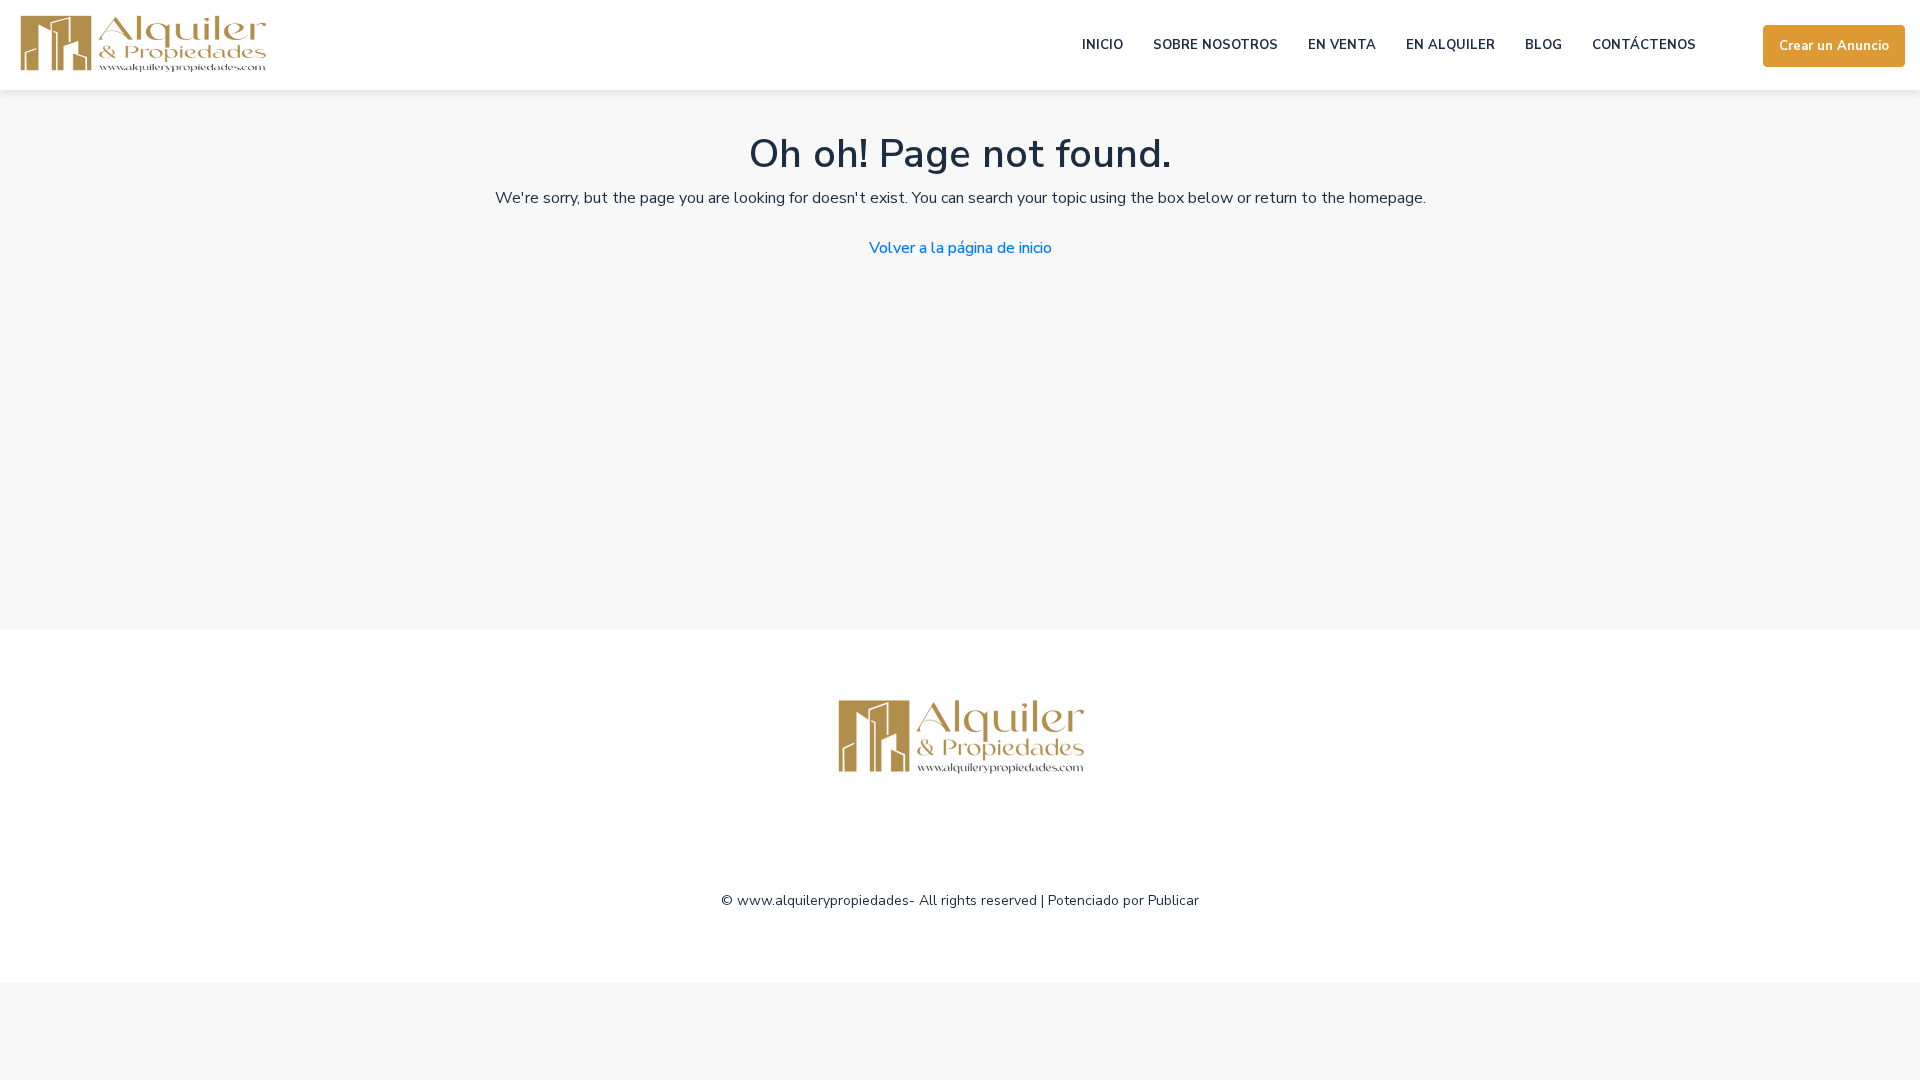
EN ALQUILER (1450, 45)
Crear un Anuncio (1834, 46)
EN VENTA (1342, 45)
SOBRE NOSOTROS (1215, 45)
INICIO (1102, 45)
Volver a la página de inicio (960, 248)
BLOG (1543, 45)
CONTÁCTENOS (1644, 45)
